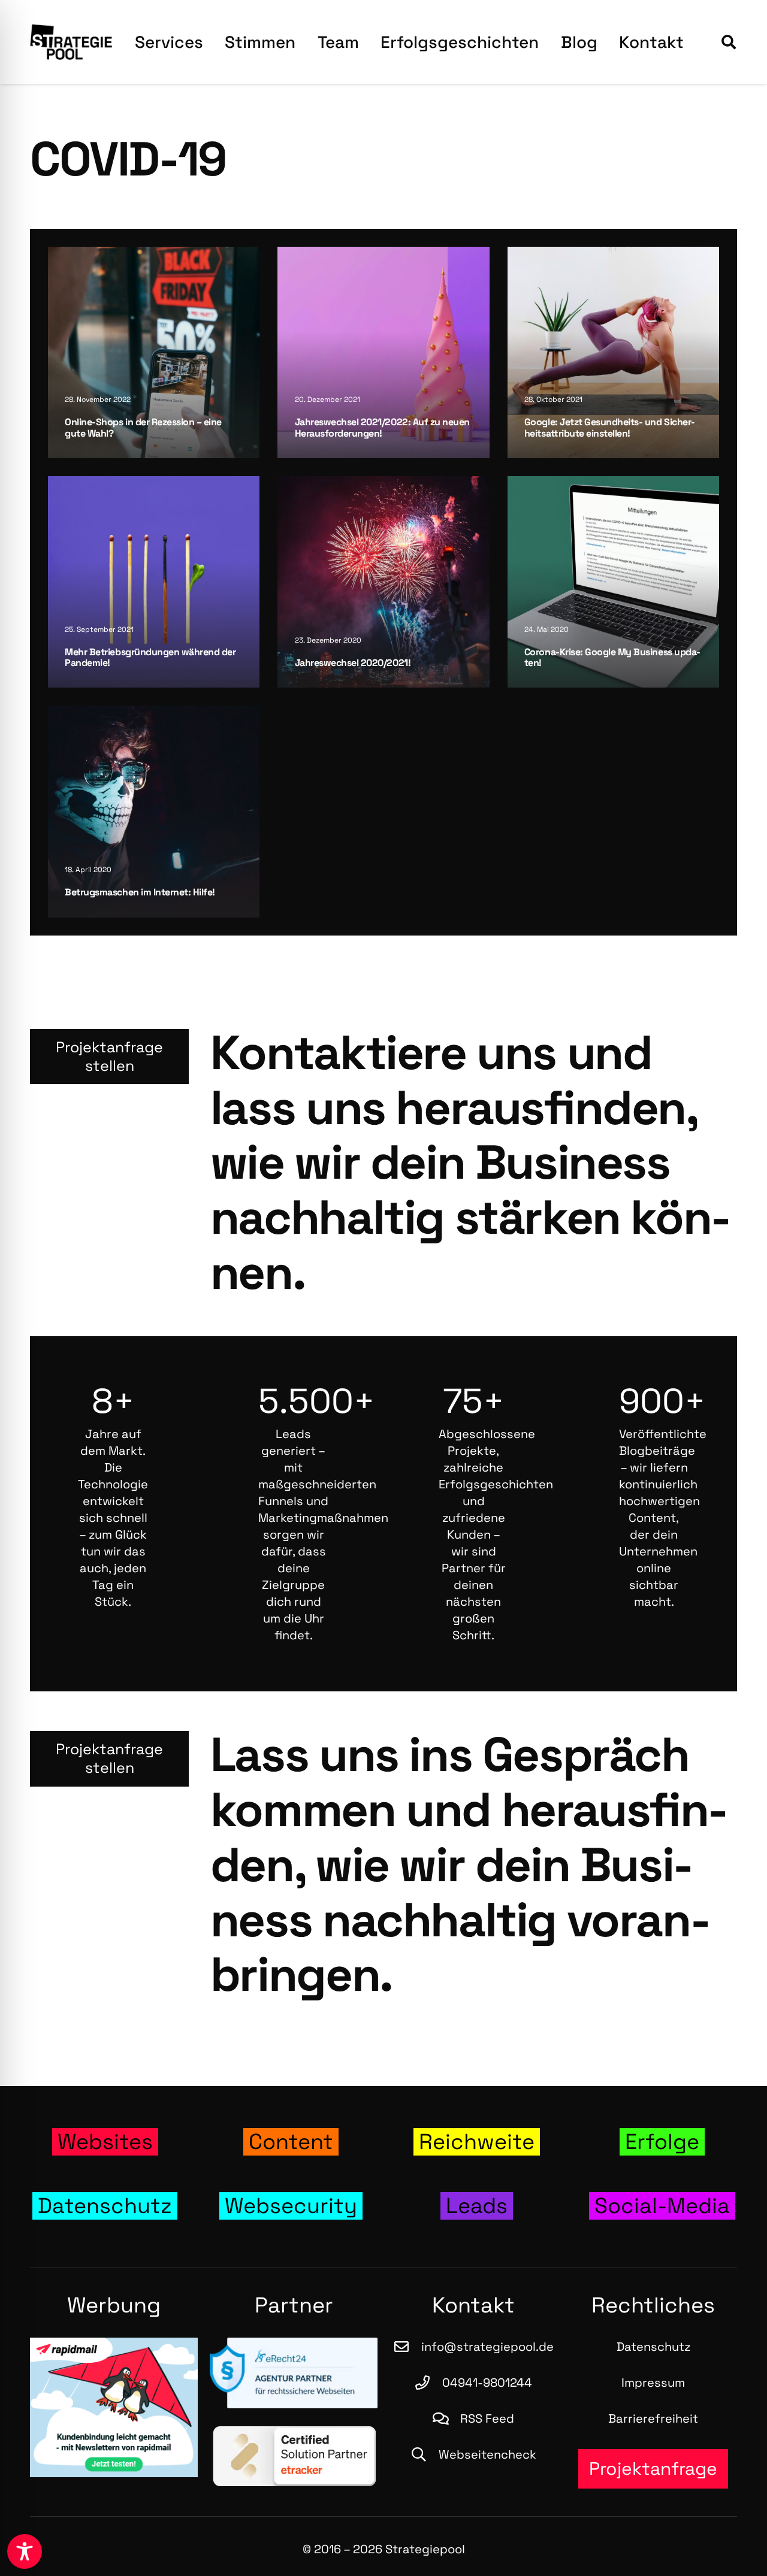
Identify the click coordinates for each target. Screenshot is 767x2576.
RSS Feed (487, 2418)
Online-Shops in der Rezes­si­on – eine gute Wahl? (143, 427)
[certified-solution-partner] (294, 2456)
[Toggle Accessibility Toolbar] (25, 2551)
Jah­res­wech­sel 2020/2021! (353, 663)
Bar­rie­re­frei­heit (653, 2418)
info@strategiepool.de (487, 2347)
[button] (728, 42)
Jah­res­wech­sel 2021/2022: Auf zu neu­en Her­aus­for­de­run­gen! (382, 427)
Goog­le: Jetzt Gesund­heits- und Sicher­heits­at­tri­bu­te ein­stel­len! (610, 427)
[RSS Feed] (446, 2418)
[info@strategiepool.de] (407, 2347)
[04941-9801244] (428, 2383)
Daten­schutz (653, 2347)
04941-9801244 (487, 2383)
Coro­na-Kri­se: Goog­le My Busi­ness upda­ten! (612, 657)
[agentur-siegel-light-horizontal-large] (294, 2373)
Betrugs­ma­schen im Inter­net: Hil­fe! (140, 892)
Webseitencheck (487, 2454)
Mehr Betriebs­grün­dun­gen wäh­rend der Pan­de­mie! (150, 657)
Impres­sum (653, 2383)
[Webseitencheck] (424, 2454)
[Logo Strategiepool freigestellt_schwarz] (71, 42)
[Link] (105, 2142)
